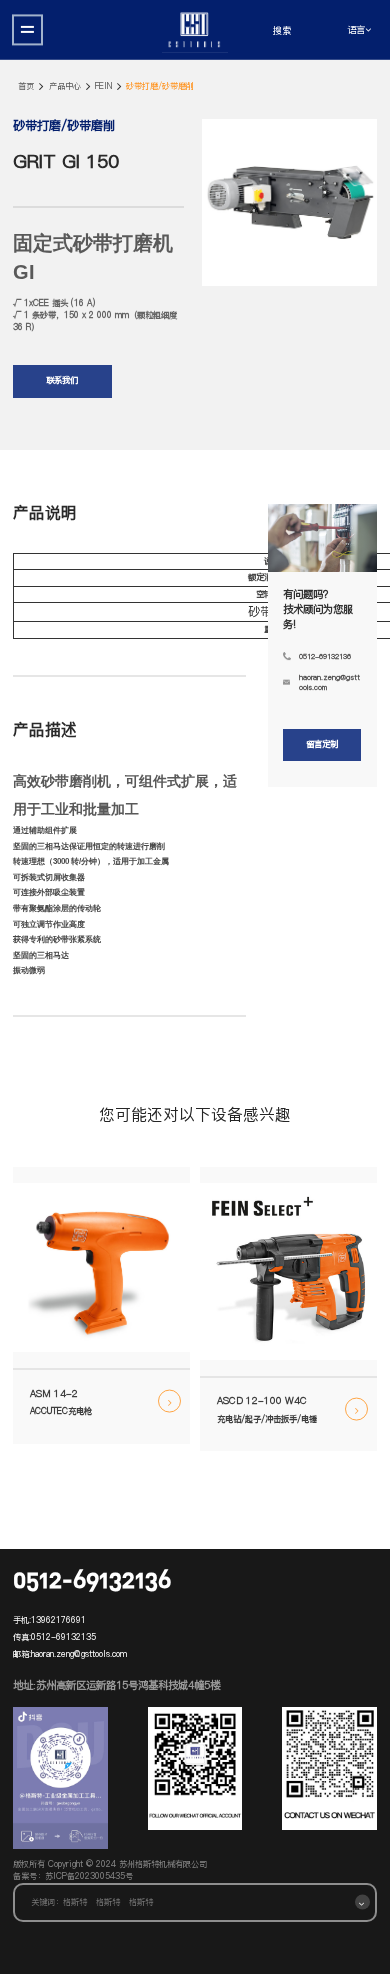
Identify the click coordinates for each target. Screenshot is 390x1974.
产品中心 (65, 86)
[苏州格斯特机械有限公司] (195, 29)
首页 (26, 86)
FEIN (103, 86)
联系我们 (62, 380)
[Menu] (27, 29)
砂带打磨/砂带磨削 (160, 86)
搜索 (282, 29)
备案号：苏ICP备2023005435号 (73, 1876)
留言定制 (322, 744)
